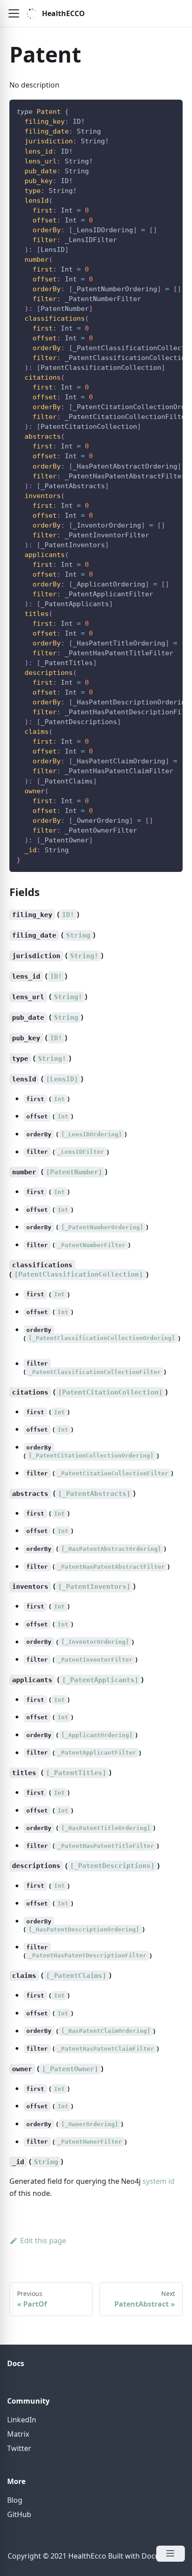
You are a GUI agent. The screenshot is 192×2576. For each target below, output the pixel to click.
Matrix (18, 2434)
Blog (15, 2500)
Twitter (19, 2448)
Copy (169, 110)
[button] (14, 13)
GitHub (19, 2514)
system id (159, 2181)
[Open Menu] (171, 2554)
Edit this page (43, 2241)
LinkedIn (22, 2420)
